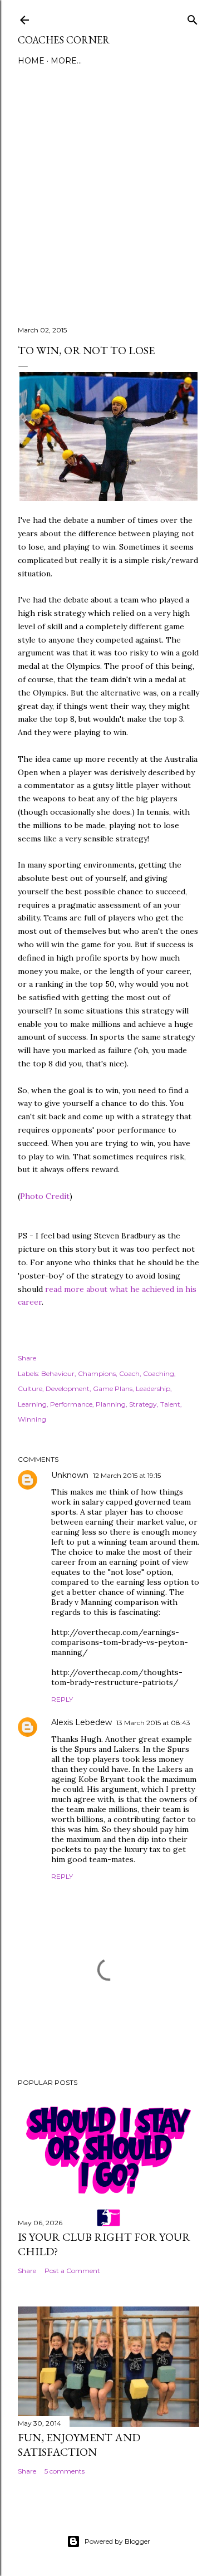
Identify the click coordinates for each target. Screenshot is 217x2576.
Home (31, 61)
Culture (30, 1389)
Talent (170, 1404)
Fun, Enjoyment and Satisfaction (79, 2445)
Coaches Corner (64, 40)
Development (68, 1389)
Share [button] (27, 1358)
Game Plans (113, 1389)
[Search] (193, 18)
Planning (111, 1404)
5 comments (65, 2471)
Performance (71, 1404)
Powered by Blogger (117, 2541)
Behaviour (58, 1373)
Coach (129, 1373)
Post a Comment (72, 2271)
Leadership (153, 1389)
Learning (32, 1404)
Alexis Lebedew (82, 1722)
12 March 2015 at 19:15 (127, 1475)
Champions (97, 1373)
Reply (62, 1699)
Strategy (143, 1404)
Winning (32, 1419)
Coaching (159, 1373)
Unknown (70, 1475)
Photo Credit (45, 1196)
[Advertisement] (108, 189)
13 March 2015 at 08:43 (153, 1723)
